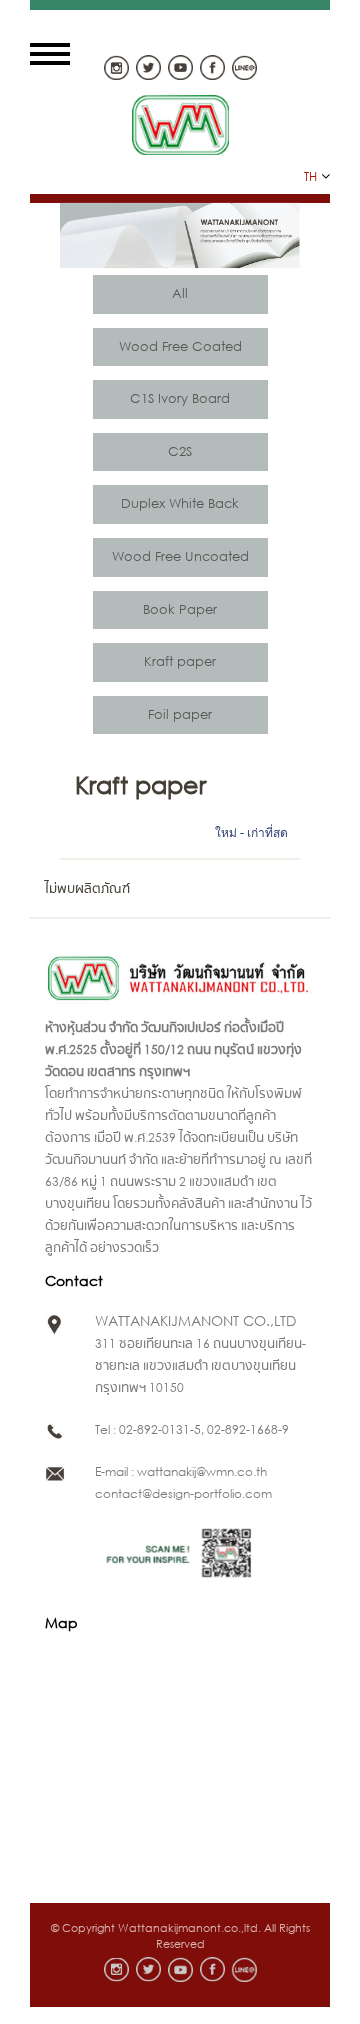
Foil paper (180, 714)
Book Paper (180, 609)
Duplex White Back (180, 503)
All (180, 293)
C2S (180, 451)
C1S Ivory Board (180, 398)
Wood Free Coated (180, 346)
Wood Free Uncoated (180, 556)
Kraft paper (180, 661)
